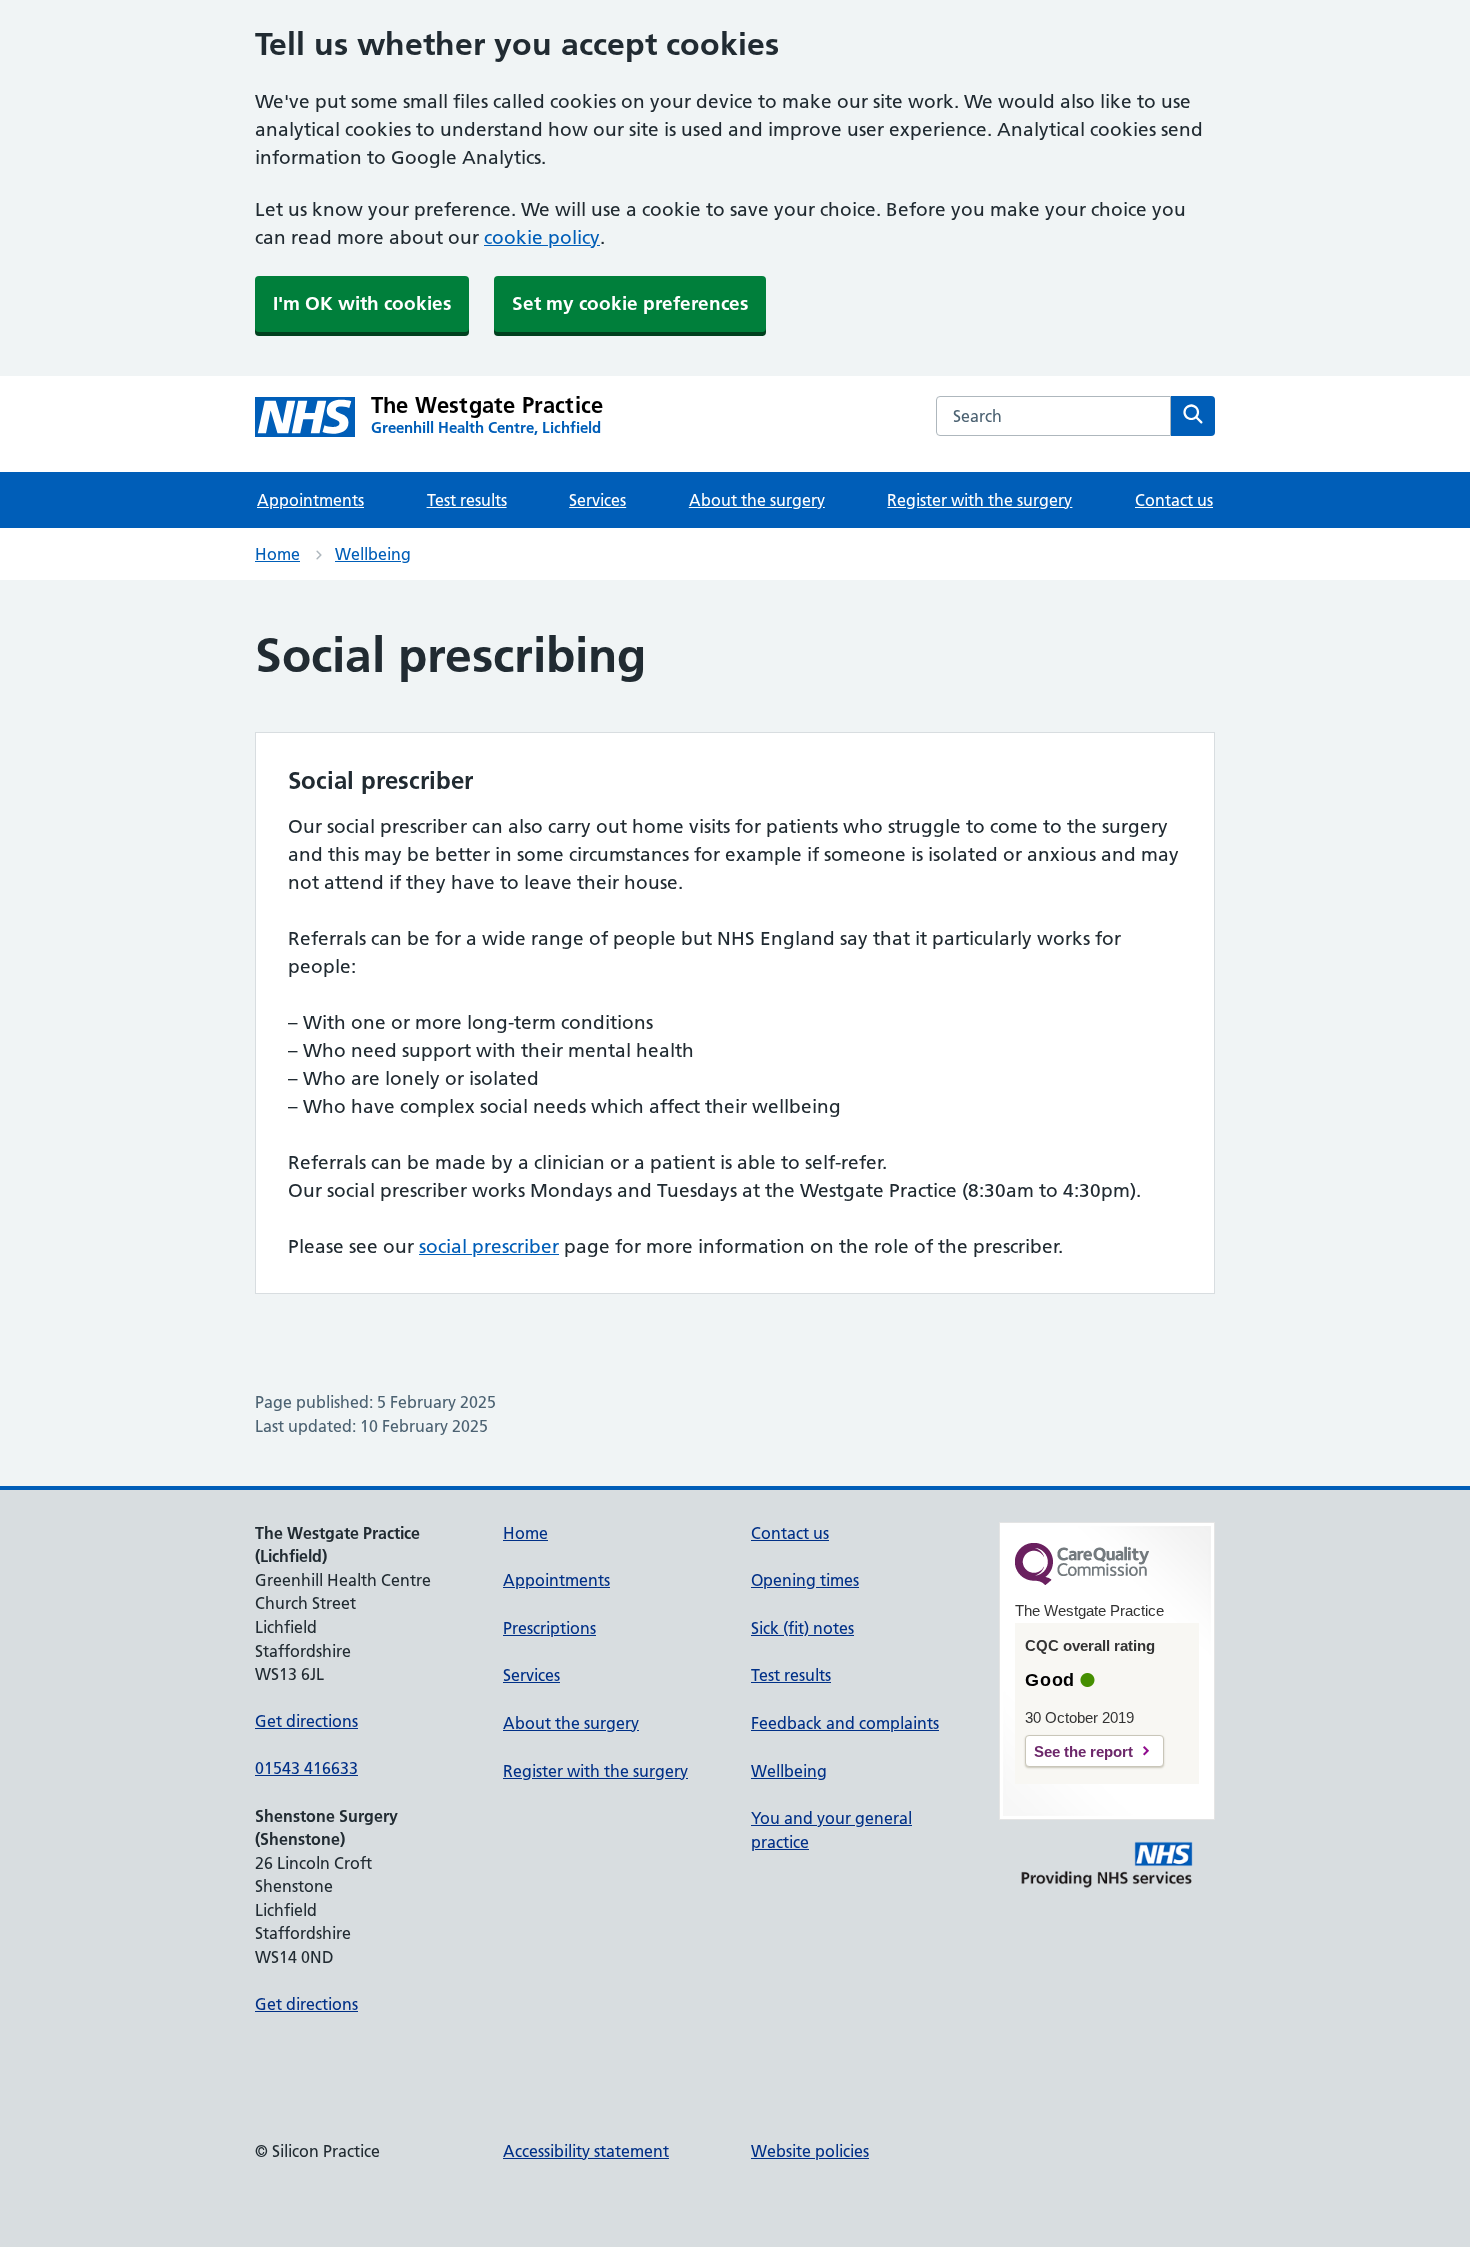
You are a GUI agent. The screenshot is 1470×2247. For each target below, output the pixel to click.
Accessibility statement (586, 2151)
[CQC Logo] (1082, 1580)
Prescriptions (549, 1628)
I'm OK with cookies (362, 303)
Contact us (1174, 500)
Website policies (810, 2151)
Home (277, 554)
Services (597, 500)
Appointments (310, 500)
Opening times (805, 1580)
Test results (467, 500)
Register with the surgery (979, 500)
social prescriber (489, 1246)
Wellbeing (373, 554)
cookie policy (542, 237)
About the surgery (757, 500)
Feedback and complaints (845, 1723)
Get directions (306, 1721)
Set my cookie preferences (630, 303)
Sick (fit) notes (802, 1628)
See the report (1083, 1751)
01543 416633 (306, 1768)
